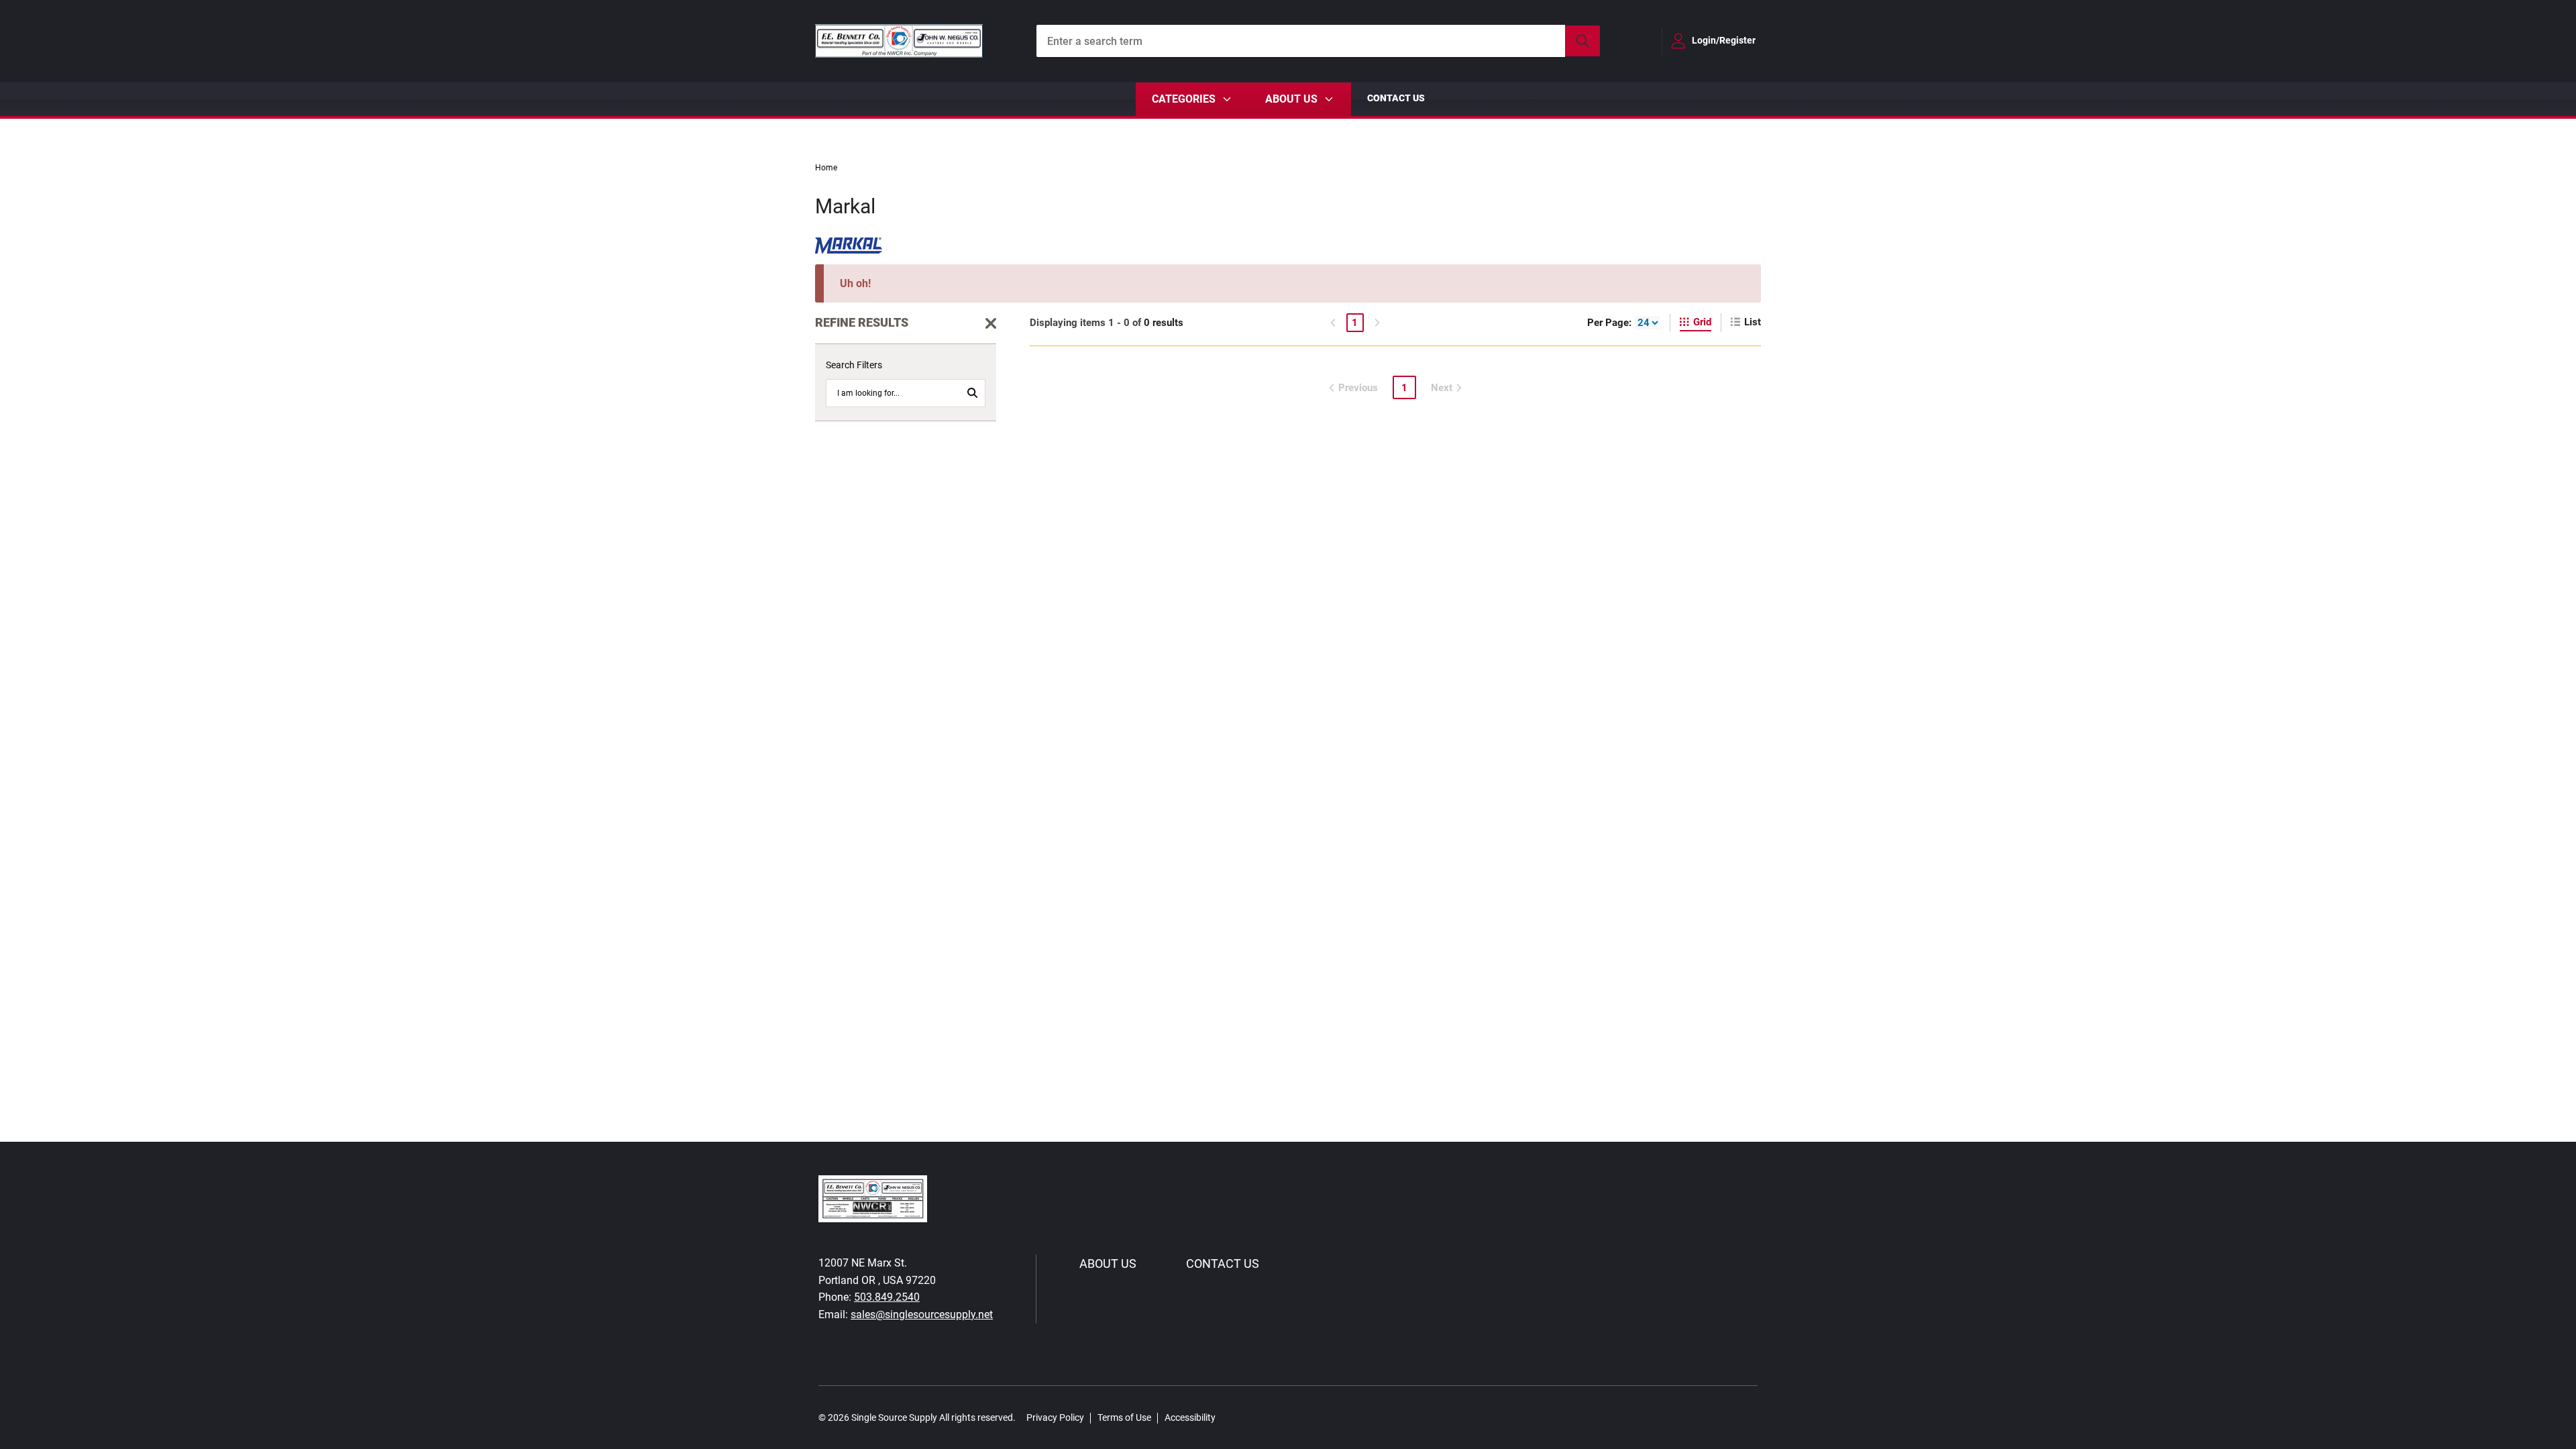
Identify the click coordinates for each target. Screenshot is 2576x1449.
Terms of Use (1124, 1417)
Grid (1702, 322)
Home (826, 168)
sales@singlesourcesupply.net (922, 1314)
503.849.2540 (887, 1297)
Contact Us (1396, 98)
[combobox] (1318, 41)
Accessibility (1190, 1417)
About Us (1108, 1264)
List (1753, 322)
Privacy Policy (1055, 1417)
